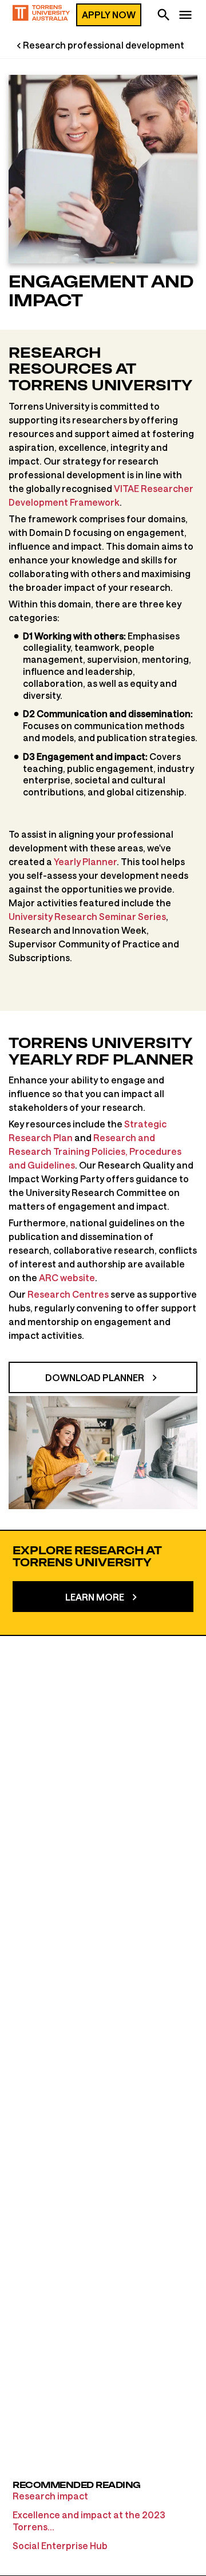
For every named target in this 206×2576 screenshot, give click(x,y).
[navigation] (185, 16)
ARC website (67, 1277)
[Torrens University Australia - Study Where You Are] (41, 15)
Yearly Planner (85, 861)
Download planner (95, 1377)
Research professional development (104, 45)
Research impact (50, 2496)
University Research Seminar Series (87, 916)
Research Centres (68, 1294)
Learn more (95, 1597)
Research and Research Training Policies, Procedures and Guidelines (95, 1151)
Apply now (109, 15)
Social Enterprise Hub (60, 2545)
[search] (164, 16)
